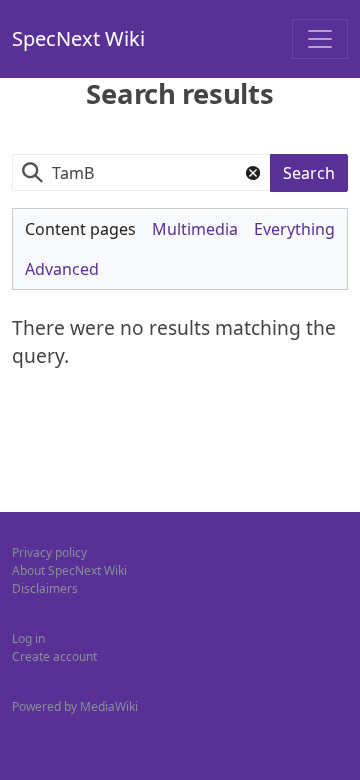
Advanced (62, 269)
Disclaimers (45, 588)
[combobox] (141, 172)
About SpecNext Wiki (69, 570)
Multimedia (195, 229)
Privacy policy (49, 552)
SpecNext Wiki (78, 38)
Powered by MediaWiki (75, 706)
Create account (54, 656)
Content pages (80, 229)
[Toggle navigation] (320, 39)
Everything (294, 229)
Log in (28, 638)
